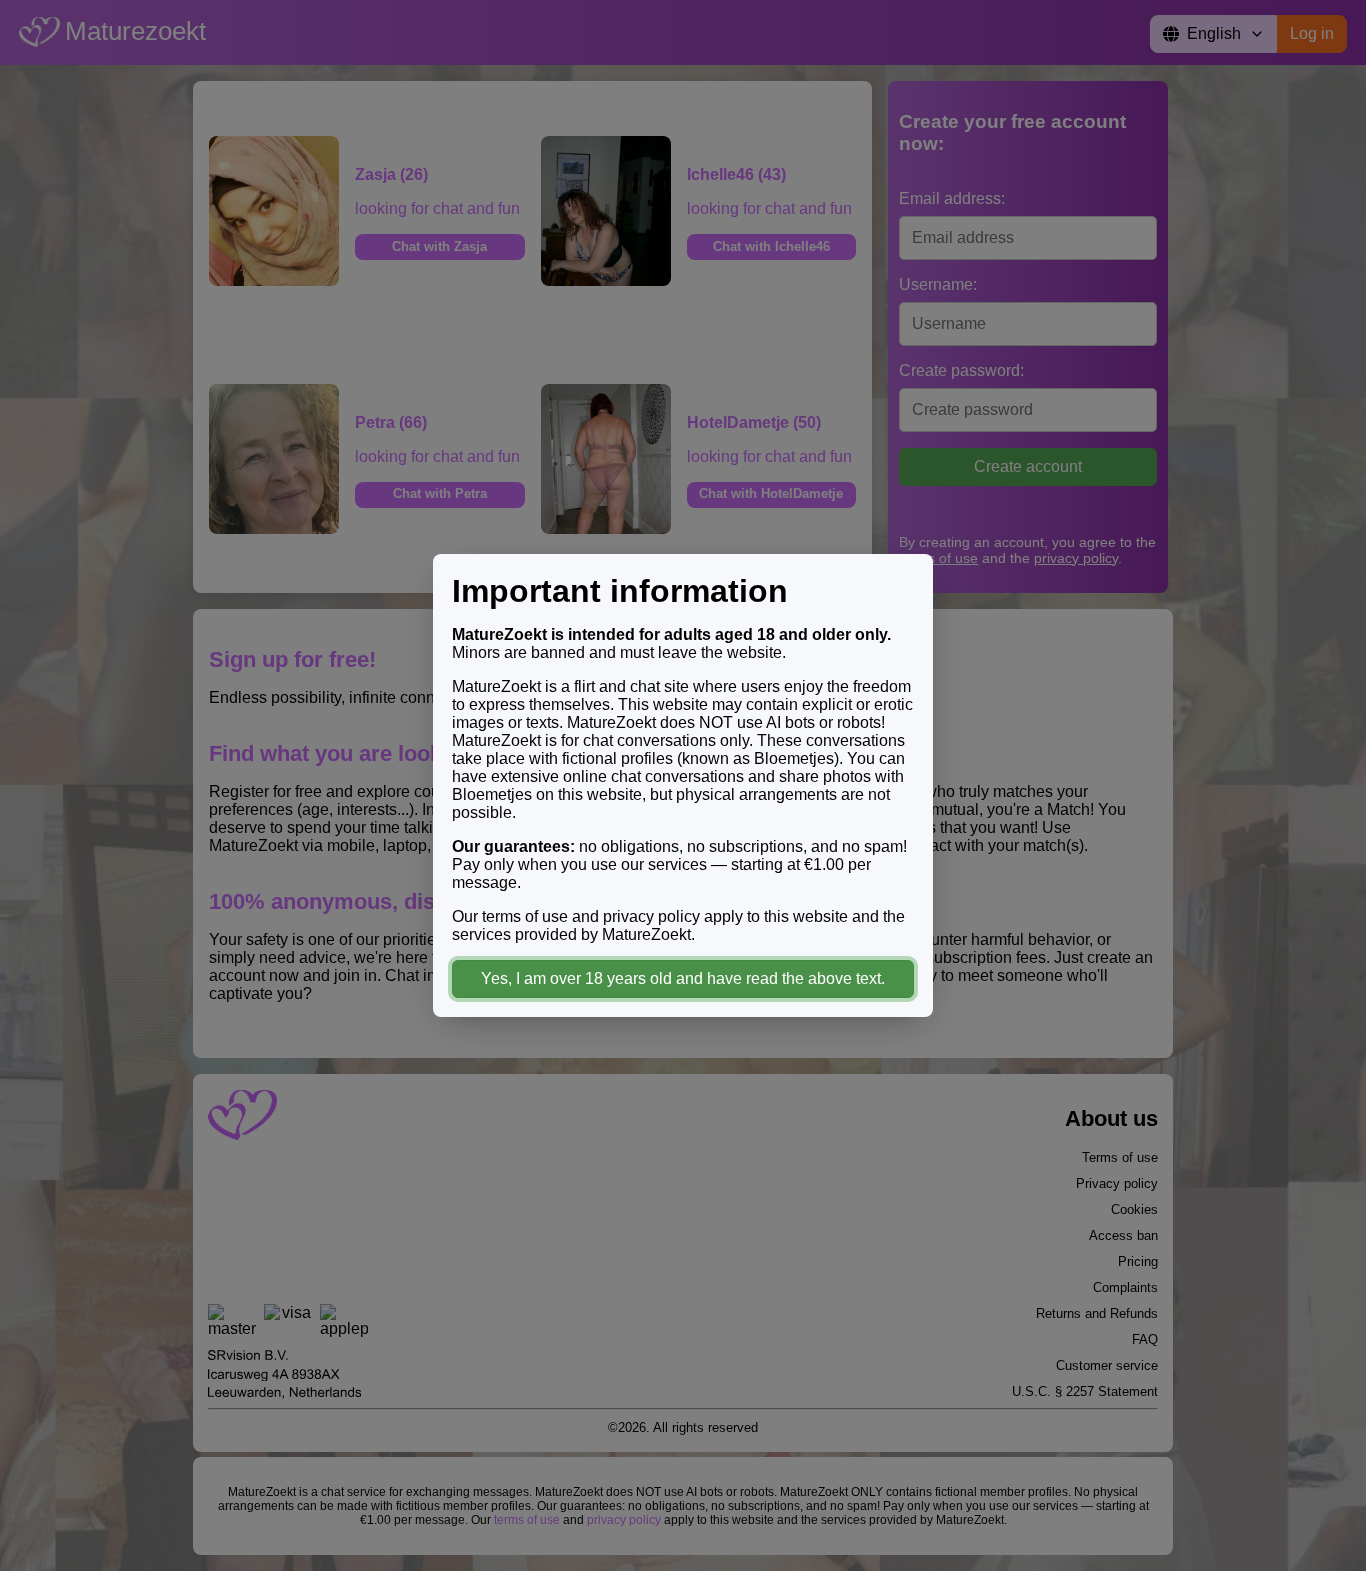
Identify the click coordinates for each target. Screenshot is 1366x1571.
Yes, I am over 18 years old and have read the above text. (683, 978)
